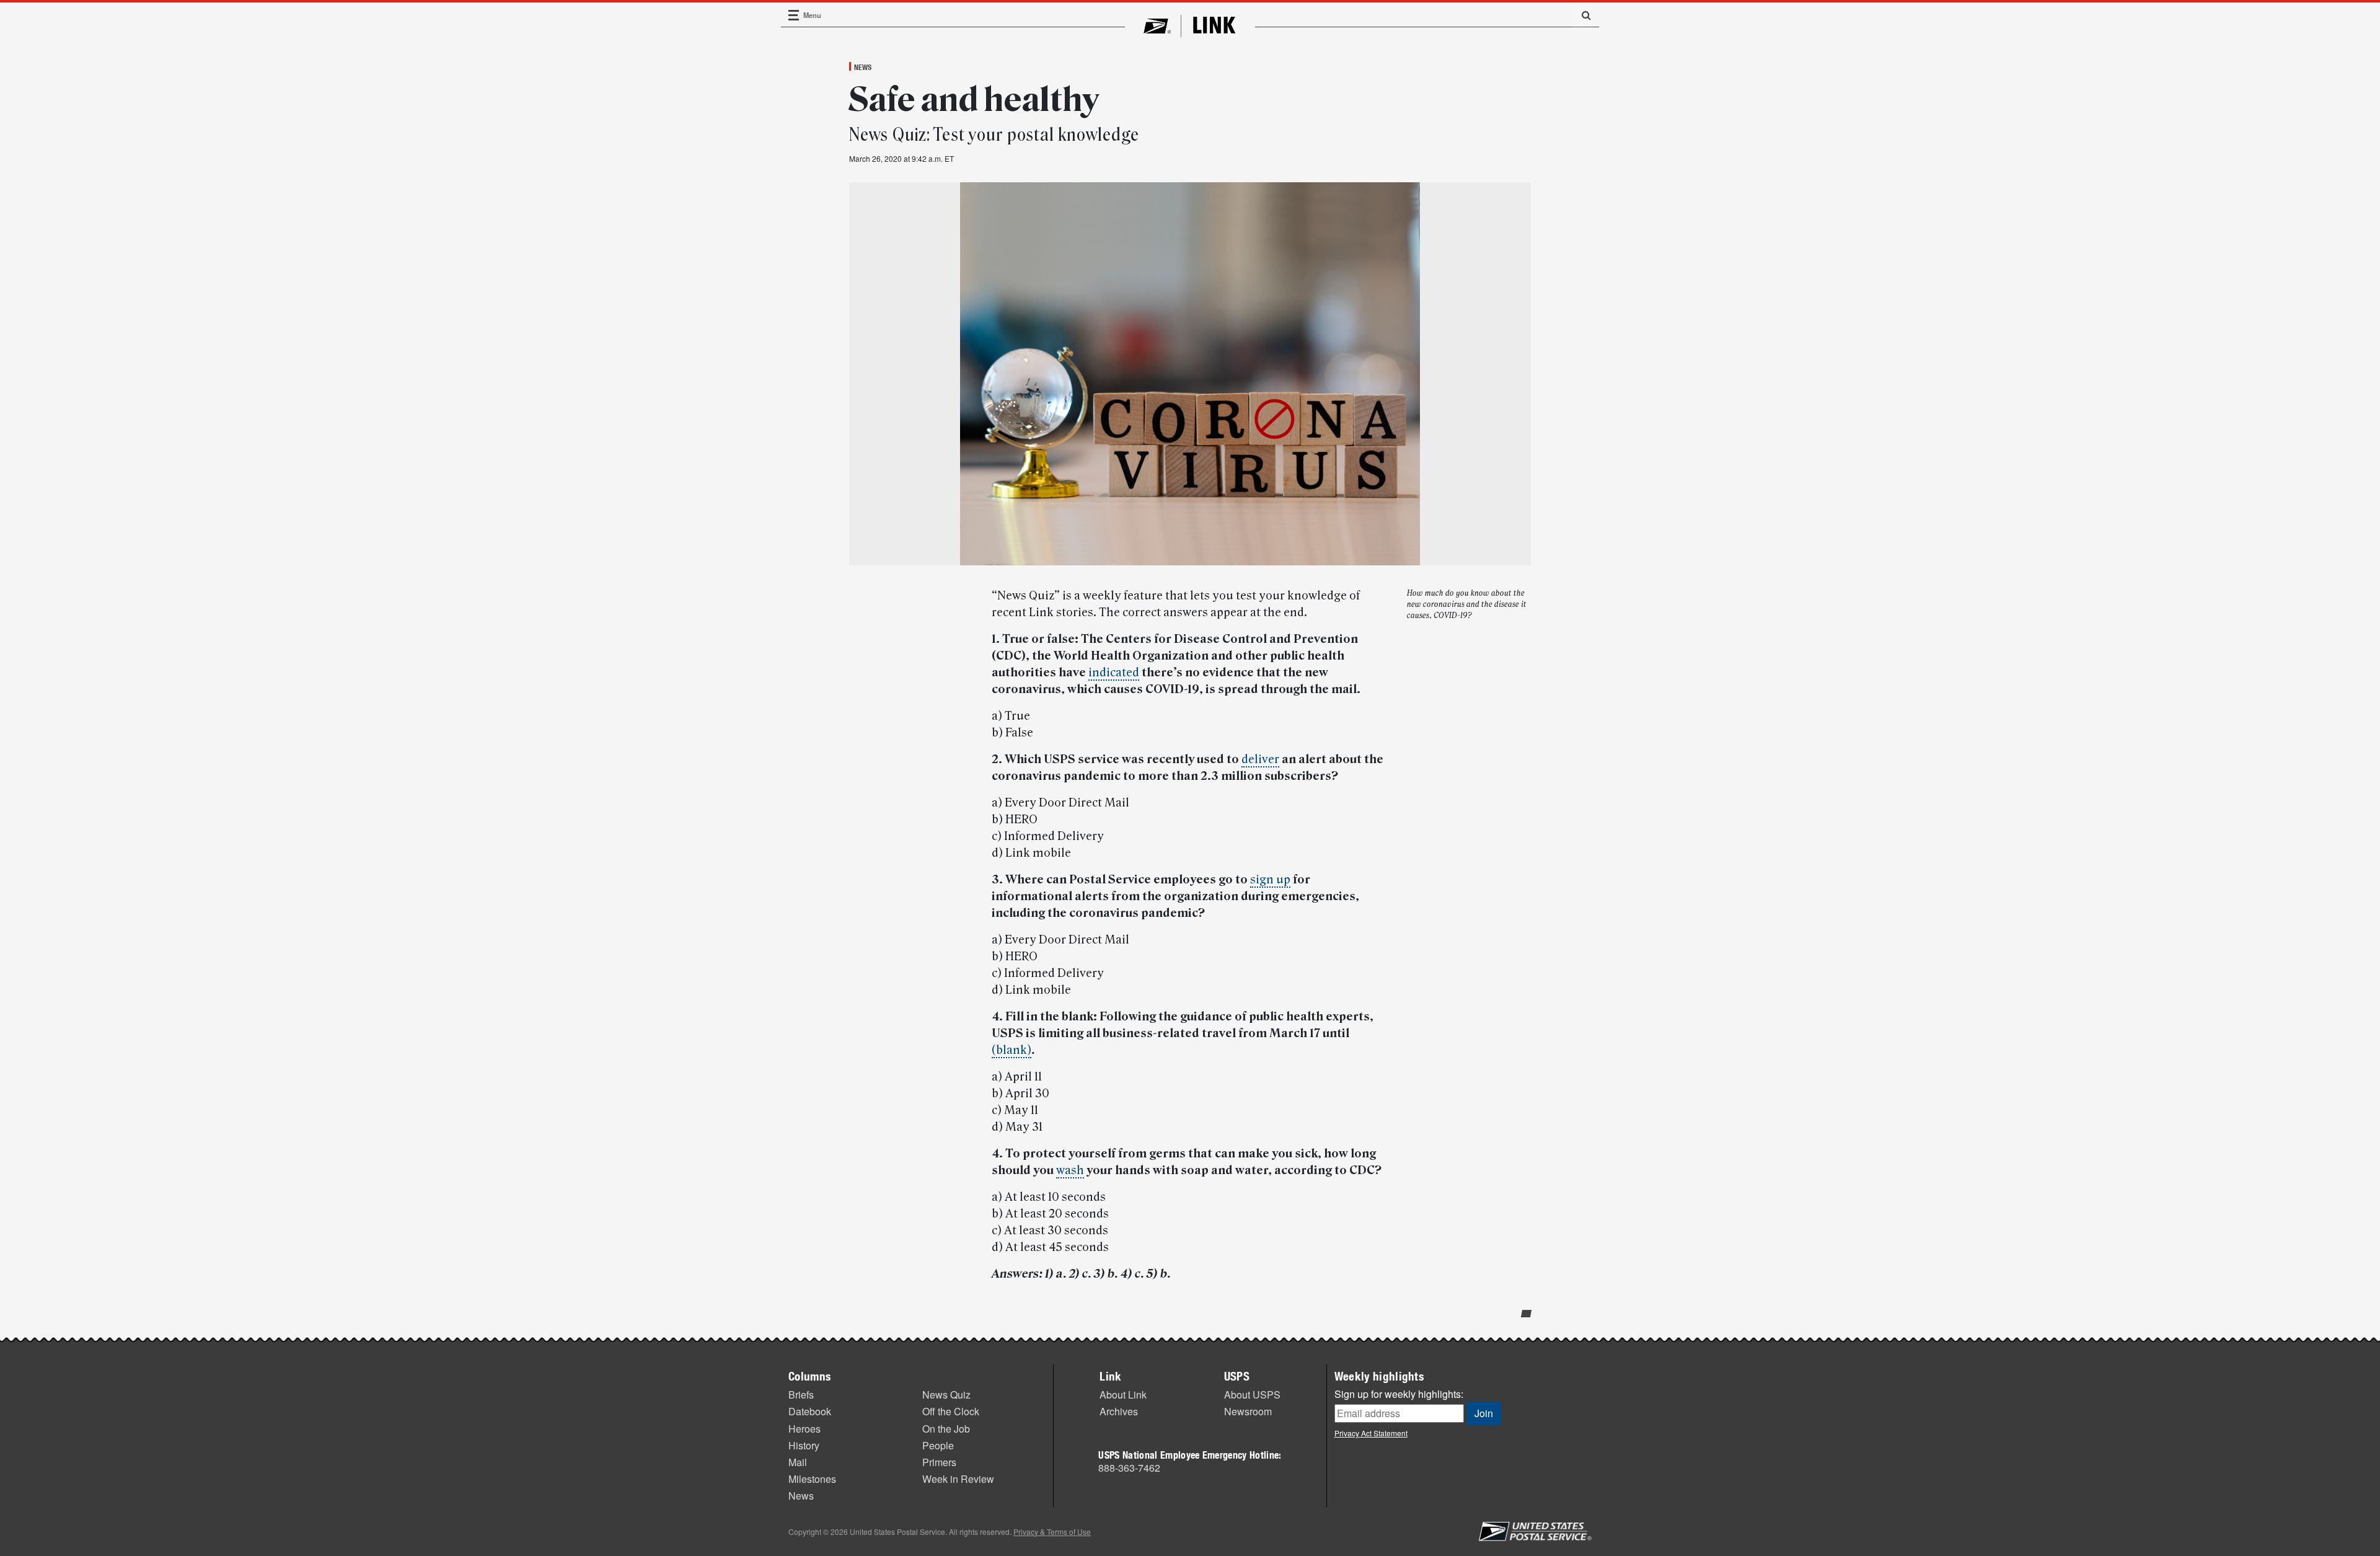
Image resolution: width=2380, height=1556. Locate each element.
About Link (1123, 1395)
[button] (1582, 15)
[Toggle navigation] (794, 15)
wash (1070, 1170)
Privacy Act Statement (1371, 1433)
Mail (798, 1462)
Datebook (810, 1411)
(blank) (1011, 1050)
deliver (1260, 759)
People (938, 1445)
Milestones (812, 1479)
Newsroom (1248, 1411)
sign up (1270, 880)
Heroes (804, 1429)
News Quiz (946, 1395)
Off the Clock (951, 1411)
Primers (939, 1462)
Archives (1119, 1411)
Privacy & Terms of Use (1052, 1532)
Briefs (801, 1395)
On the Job (946, 1429)
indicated (1114, 673)
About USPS (1252, 1395)
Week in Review (958, 1479)
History (804, 1445)
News (863, 67)
